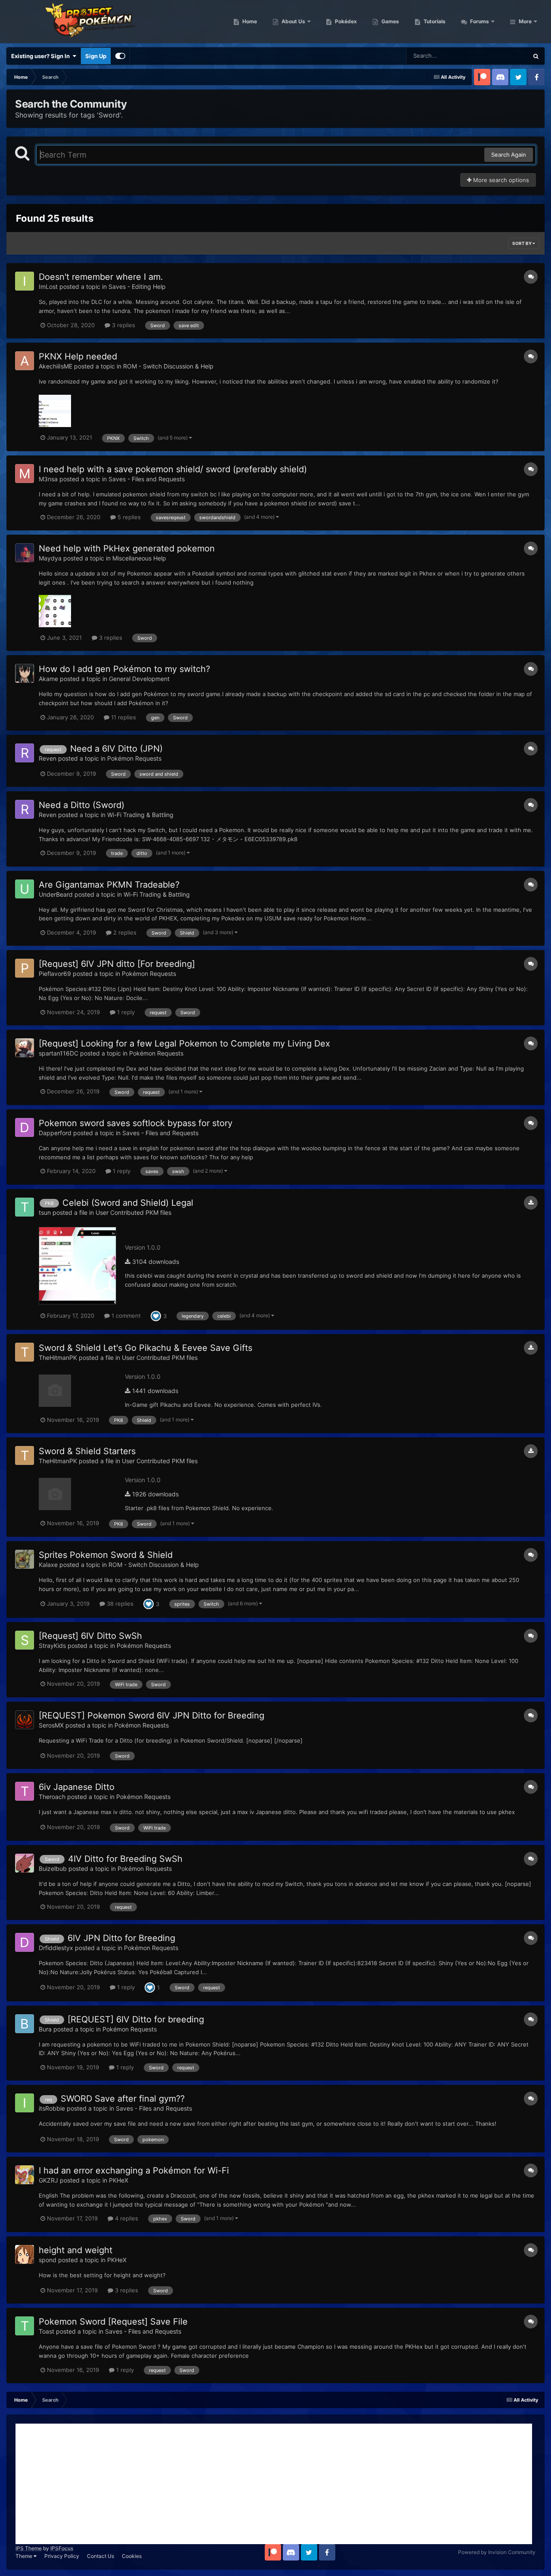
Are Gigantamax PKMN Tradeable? (109, 885)
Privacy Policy (62, 2556)
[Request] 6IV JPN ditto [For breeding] (117, 964)
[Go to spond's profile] (25, 2254)
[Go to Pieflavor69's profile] (25, 968)
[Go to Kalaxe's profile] (25, 1559)
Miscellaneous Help (139, 558)
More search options (500, 180)
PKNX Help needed (78, 356)
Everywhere (502, 56)
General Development (139, 679)
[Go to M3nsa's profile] (25, 474)
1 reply (125, 1012)
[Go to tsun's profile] (25, 1207)
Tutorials (434, 21)
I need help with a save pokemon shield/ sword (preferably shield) (173, 469)
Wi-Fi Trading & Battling (140, 815)
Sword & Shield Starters (87, 1451)
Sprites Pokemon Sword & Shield (106, 1555)
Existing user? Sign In (42, 56)
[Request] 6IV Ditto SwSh (90, 1636)
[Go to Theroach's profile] (25, 1791)
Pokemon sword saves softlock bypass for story (136, 1123)
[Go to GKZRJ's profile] (25, 2175)
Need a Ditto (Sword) (82, 805)
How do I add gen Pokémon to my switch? (124, 669)
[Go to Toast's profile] (25, 2326)
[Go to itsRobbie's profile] (25, 2103)
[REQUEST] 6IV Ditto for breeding (136, 2019)
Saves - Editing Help (137, 286)
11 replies (123, 717)
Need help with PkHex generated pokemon (127, 548)
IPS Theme (29, 2548)
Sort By (522, 243)
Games (390, 21)
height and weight (76, 2250)
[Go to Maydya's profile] (25, 553)
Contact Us (101, 2556)
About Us (293, 21)
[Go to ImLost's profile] (25, 281)
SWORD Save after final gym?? (123, 2099)
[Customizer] (120, 56)
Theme (25, 2556)
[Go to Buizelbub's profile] (25, 1863)
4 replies (126, 2218)
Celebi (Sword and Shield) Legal (128, 1203)
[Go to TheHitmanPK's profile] (25, 1352)
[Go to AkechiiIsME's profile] (25, 361)
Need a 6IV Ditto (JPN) (116, 749)
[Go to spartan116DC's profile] (25, 1048)
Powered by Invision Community (497, 2552)
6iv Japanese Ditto (77, 1787)
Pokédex (345, 21)
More (525, 21)
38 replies (119, 1604)
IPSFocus (62, 2548)
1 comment (125, 1316)
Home (249, 21)
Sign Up (96, 56)
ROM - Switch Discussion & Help (168, 366)
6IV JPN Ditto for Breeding (121, 1938)
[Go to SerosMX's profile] (25, 1720)
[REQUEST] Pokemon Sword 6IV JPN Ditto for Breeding (152, 1715)
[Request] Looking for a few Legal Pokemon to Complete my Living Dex (184, 1043)
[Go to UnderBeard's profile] (25, 889)
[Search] (536, 56)
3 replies (123, 325)
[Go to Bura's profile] (25, 2024)
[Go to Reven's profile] (25, 753)
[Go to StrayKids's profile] (25, 1640)
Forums (479, 21)
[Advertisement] (274, 2484)
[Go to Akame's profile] (25, 673)
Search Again (509, 155)
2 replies (124, 932)
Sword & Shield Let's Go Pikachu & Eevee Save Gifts (145, 1348)
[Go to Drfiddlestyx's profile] (25, 1942)
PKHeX (119, 2180)
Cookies (132, 2556)
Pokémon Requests (134, 758)
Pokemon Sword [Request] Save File (113, 2322)
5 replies (128, 517)
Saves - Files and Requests (147, 479)
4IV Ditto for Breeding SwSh (125, 1859)
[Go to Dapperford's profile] (25, 1127)
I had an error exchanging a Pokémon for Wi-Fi (134, 2170)
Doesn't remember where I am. (101, 277)
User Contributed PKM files (133, 1212)
